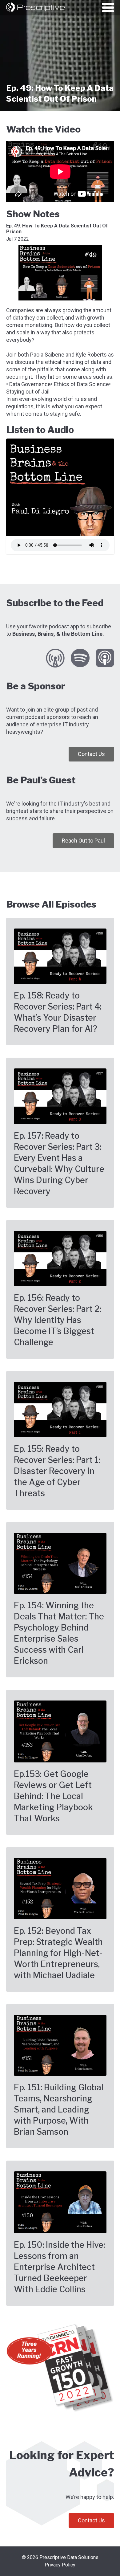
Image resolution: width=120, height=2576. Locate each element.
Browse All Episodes (51, 904)
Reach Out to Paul (83, 841)
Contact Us (91, 754)
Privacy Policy (60, 2565)
